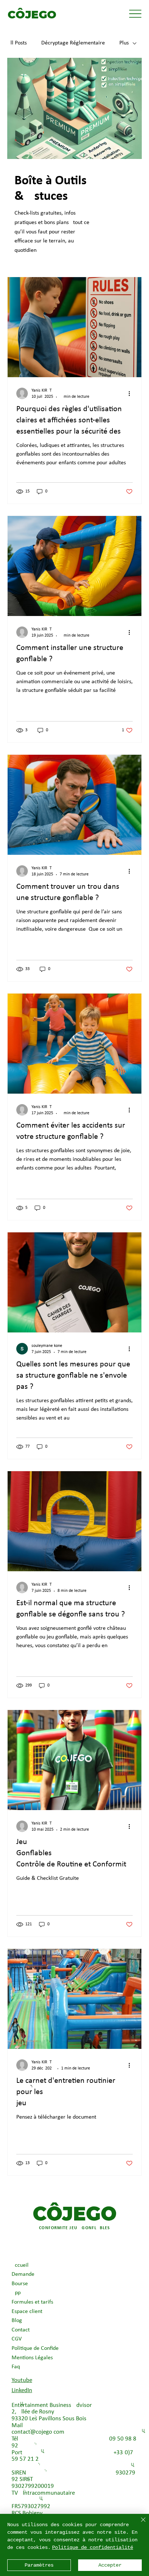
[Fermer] (139, 2524)
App (16, 2293)
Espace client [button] (27, 2312)
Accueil (20, 2265)
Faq (16, 2367)
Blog (17, 2321)
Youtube (22, 2380)
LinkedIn (22, 2390)
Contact (21, 2330)
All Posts (17, 43)
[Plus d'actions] (132, 393)
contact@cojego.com (38, 2432)
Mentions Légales (32, 2358)
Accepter (110, 2565)
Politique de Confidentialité (37, 2348)
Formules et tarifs (32, 2302)
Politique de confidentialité (93, 2547)
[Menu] (135, 14)
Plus (124, 43)
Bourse (20, 2284)
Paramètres (39, 2565)
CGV (17, 2339)
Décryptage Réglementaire (73, 43)
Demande (23, 2274)
